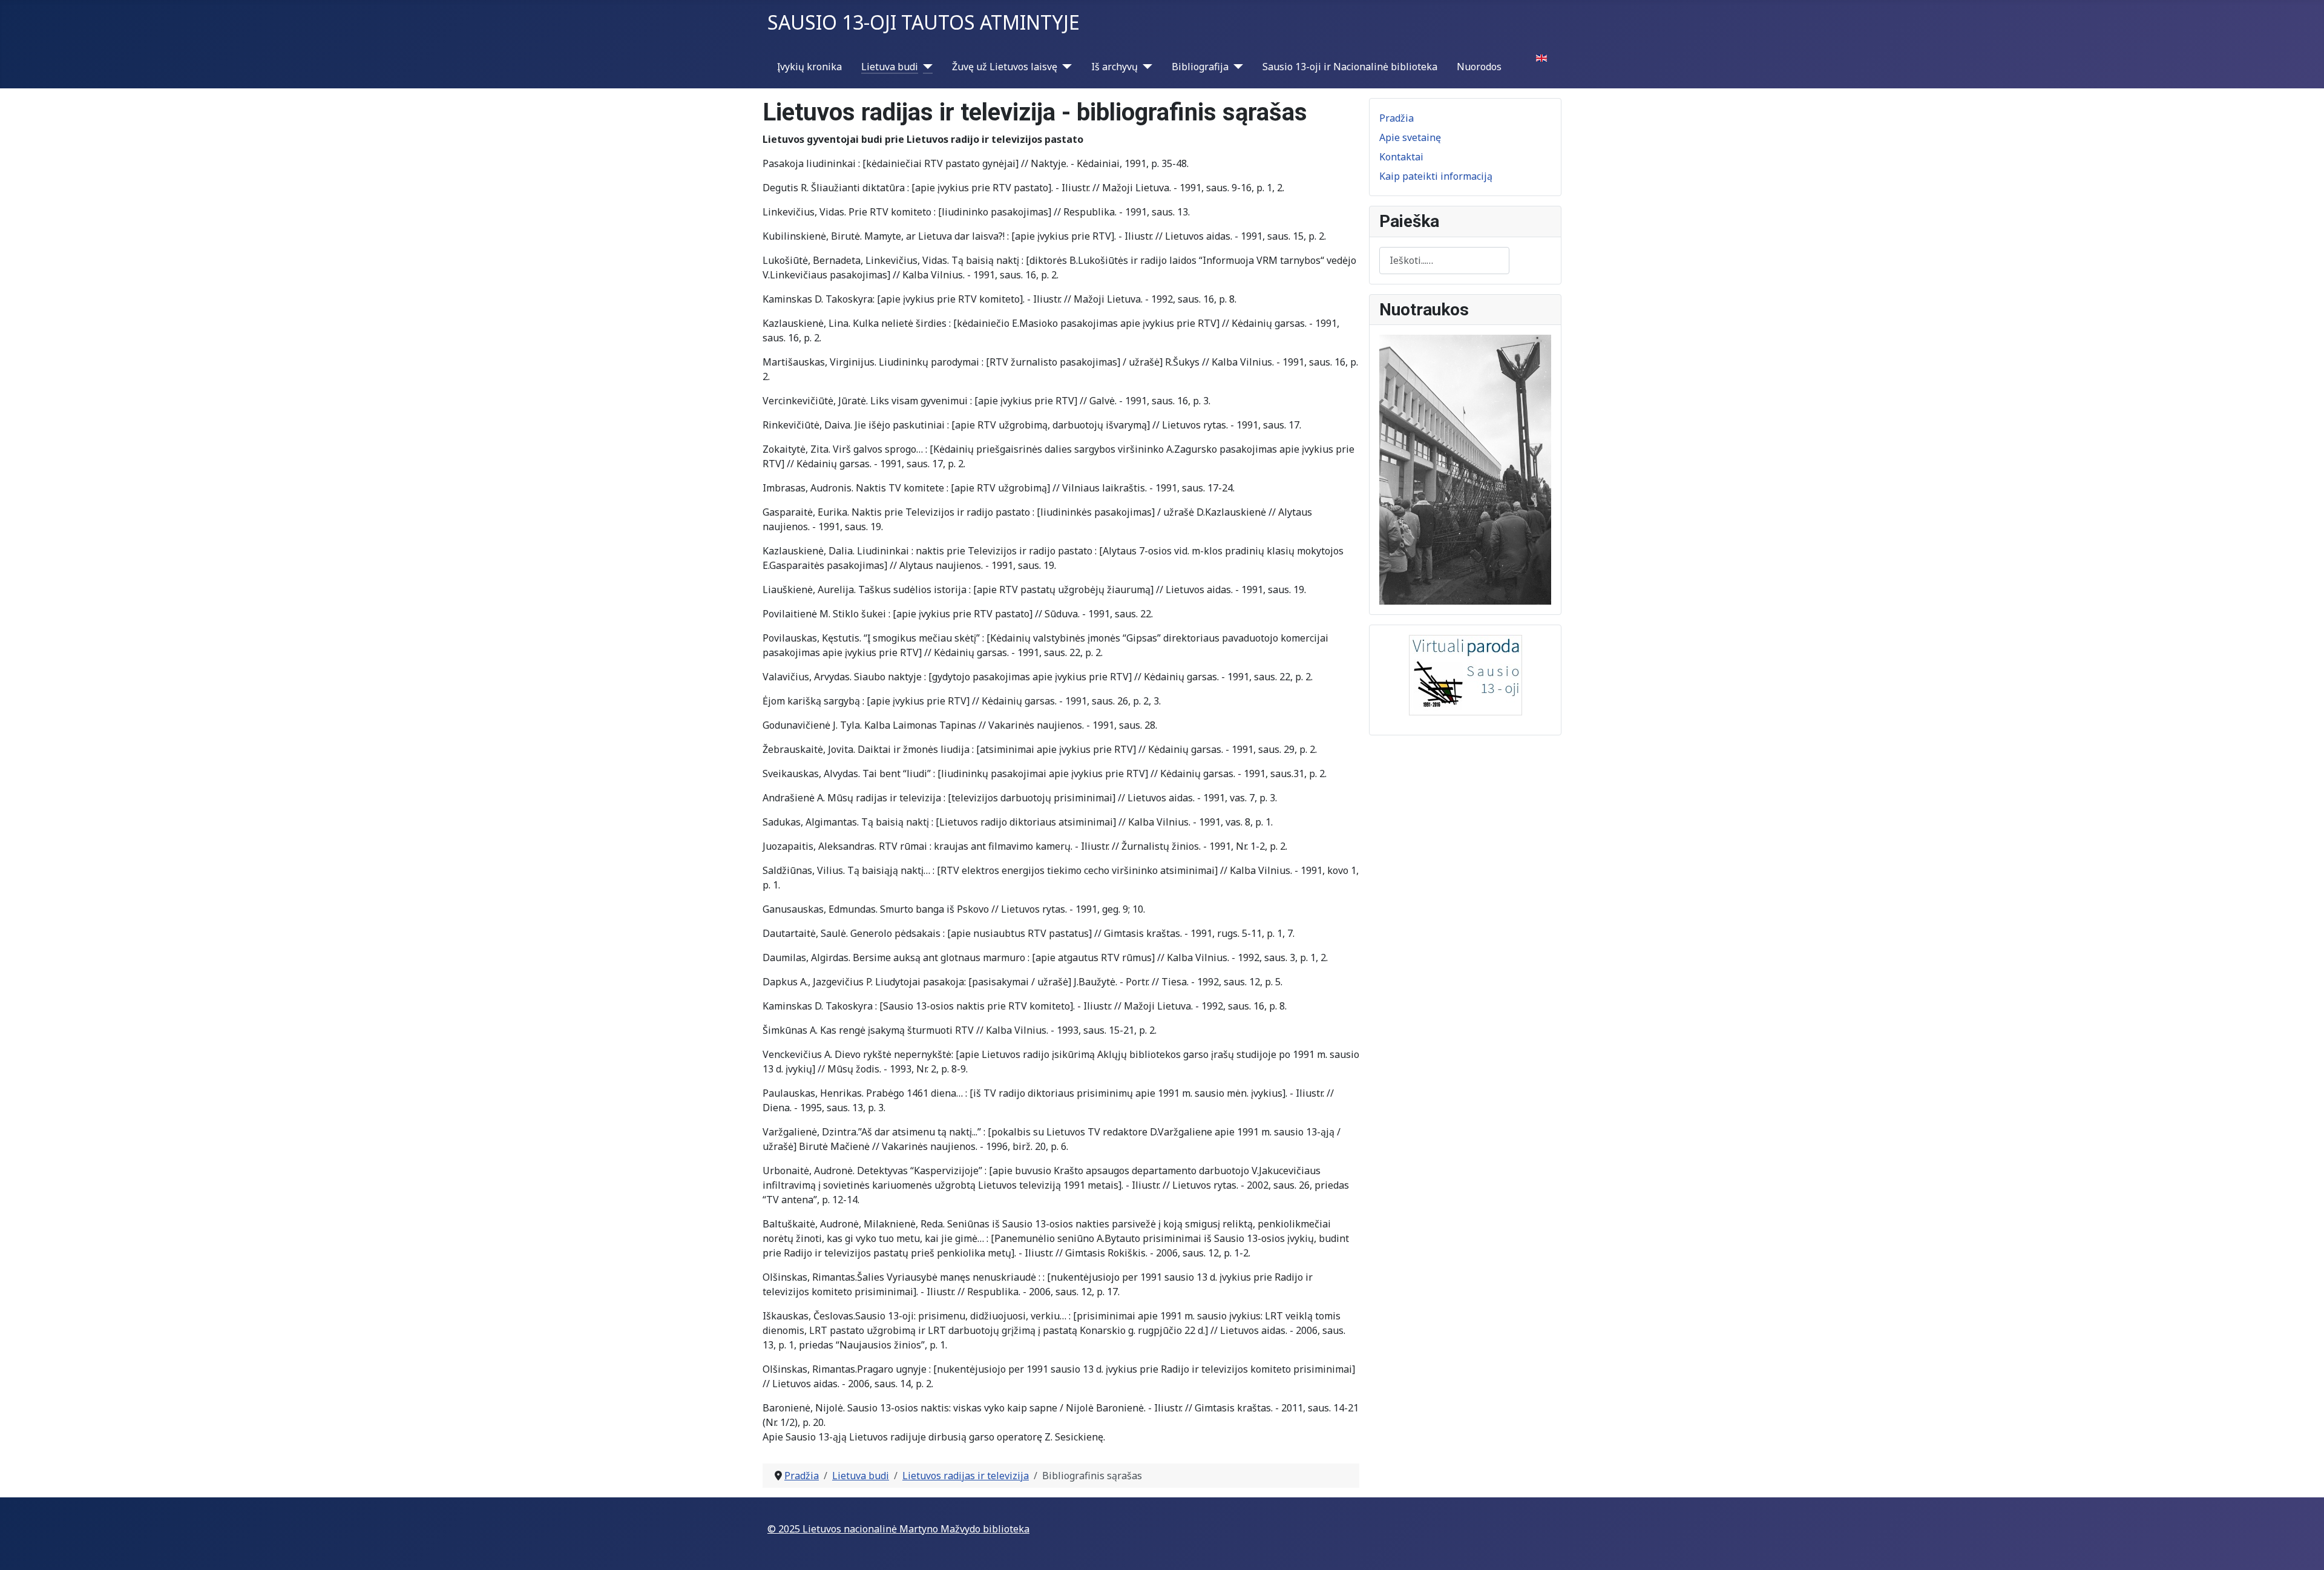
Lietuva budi (890, 67)
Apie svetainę (1410, 137)
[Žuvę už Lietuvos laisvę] (1065, 67)
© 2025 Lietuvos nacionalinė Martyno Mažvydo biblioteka (898, 1529)
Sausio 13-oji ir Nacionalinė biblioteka (1350, 67)
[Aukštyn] (2303, 1548)
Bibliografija (1200, 67)
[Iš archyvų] (1145, 67)
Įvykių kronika (809, 67)
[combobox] (1444, 261)
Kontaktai (1401, 157)
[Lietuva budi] (925, 67)
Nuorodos (1479, 67)
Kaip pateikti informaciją (1436, 176)
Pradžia (1397, 118)
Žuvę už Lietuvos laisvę (1005, 67)
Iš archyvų (1114, 67)
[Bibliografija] (1236, 67)
